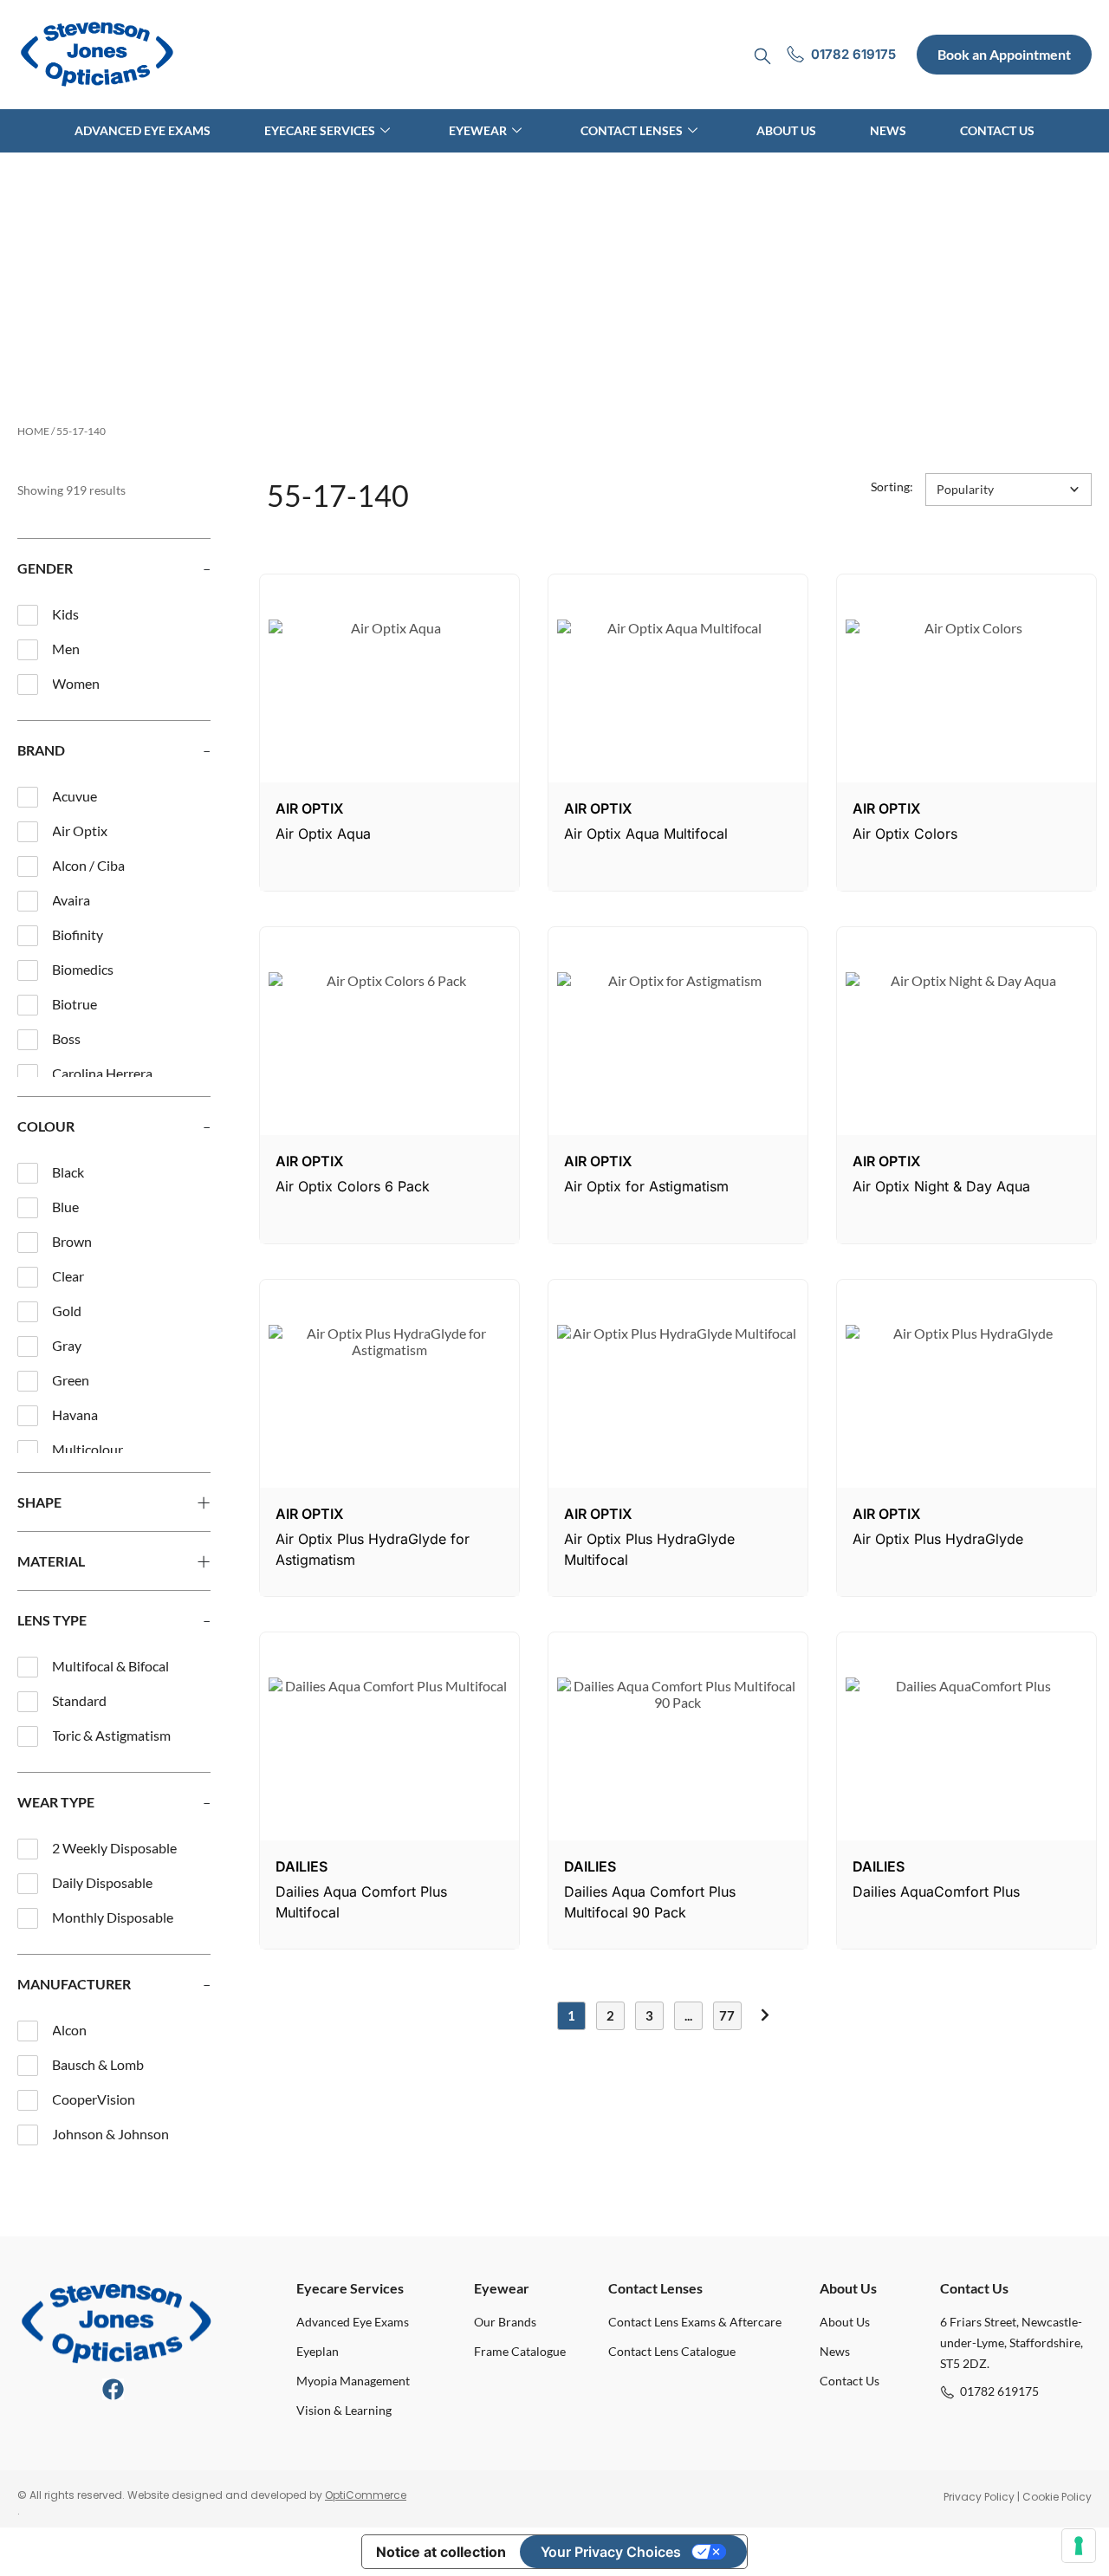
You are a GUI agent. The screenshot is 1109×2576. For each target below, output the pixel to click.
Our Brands (505, 2322)
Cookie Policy (1057, 2497)
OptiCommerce (366, 2495)
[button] (1008, 490)
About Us (786, 130)
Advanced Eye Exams (143, 130)
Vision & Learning (344, 2410)
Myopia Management (353, 2381)
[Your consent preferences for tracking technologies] (1079, 2546)
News (888, 130)
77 (727, 2015)
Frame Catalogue (520, 2351)
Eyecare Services (320, 130)
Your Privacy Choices (611, 2552)
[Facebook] (113, 2389)
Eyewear (478, 130)
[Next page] (765, 2015)
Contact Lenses (632, 130)
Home (33, 431)
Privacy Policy (979, 2497)
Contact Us (997, 130)
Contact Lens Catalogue (672, 2351)
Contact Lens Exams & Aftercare (695, 2322)
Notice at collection (441, 2552)
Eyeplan (318, 2351)
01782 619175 (999, 2391)
